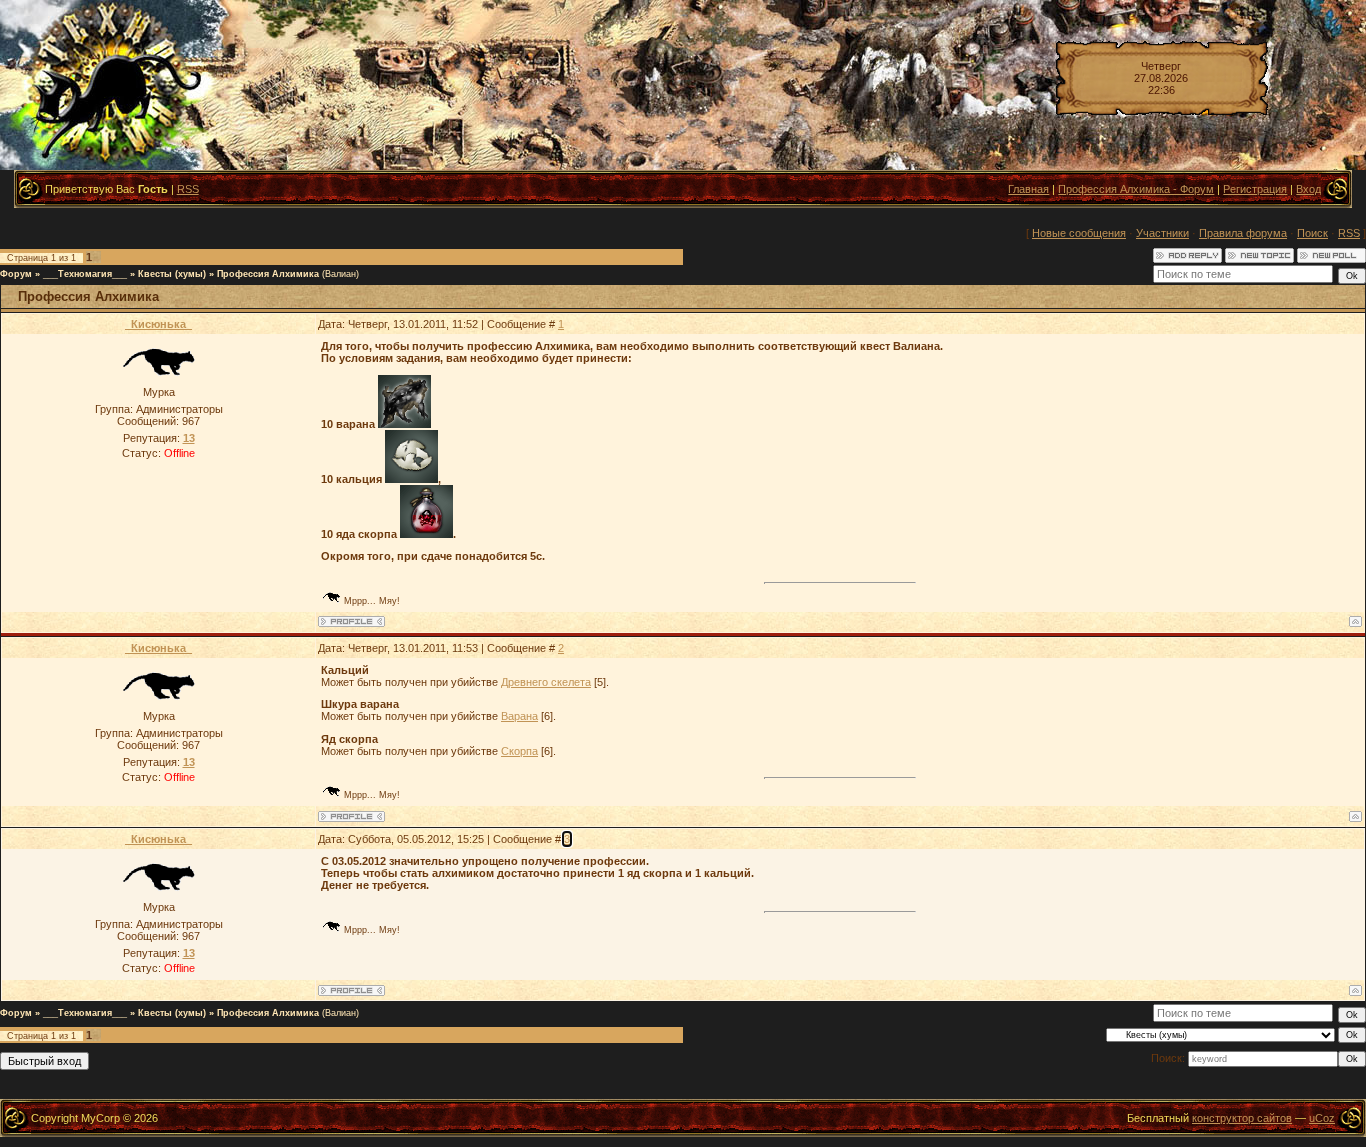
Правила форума (1243, 233)
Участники (1162, 233)
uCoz (1322, 1118)
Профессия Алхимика (268, 274)
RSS (188, 189)
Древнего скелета (546, 682)
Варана (519, 716)
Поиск (1312, 233)
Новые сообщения (1079, 233)
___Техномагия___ (85, 274)
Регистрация (1255, 189)
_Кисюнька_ (158, 324)
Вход (1308, 189)
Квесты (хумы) (172, 274)
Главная (1028, 189)
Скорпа (519, 751)
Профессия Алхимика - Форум (1136, 189)
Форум (16, 274)
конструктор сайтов (1242, 1118)
